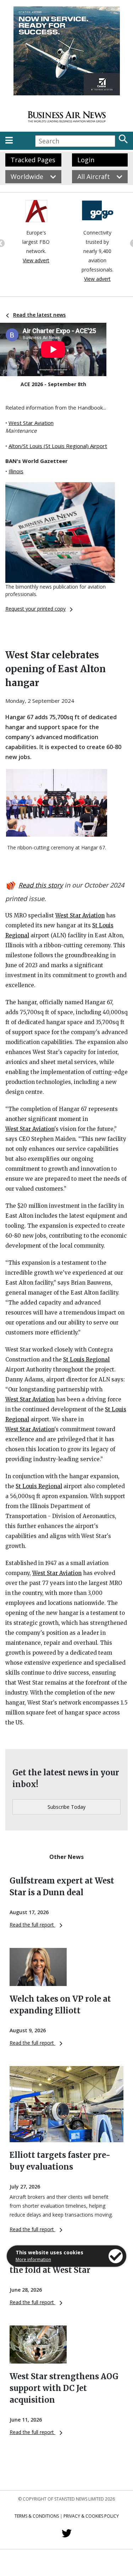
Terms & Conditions (37, 2516)
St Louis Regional (86, 1360)
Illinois (16, 471)
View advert (36, 260)
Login (86, 160)
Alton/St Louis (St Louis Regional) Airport (58, 446)
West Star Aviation (31, 423)
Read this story (41, 885)
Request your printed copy (35, 609)
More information (33, 2259)
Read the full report (32, 1925)
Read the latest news (39, 315)
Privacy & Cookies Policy (91, 2516)
